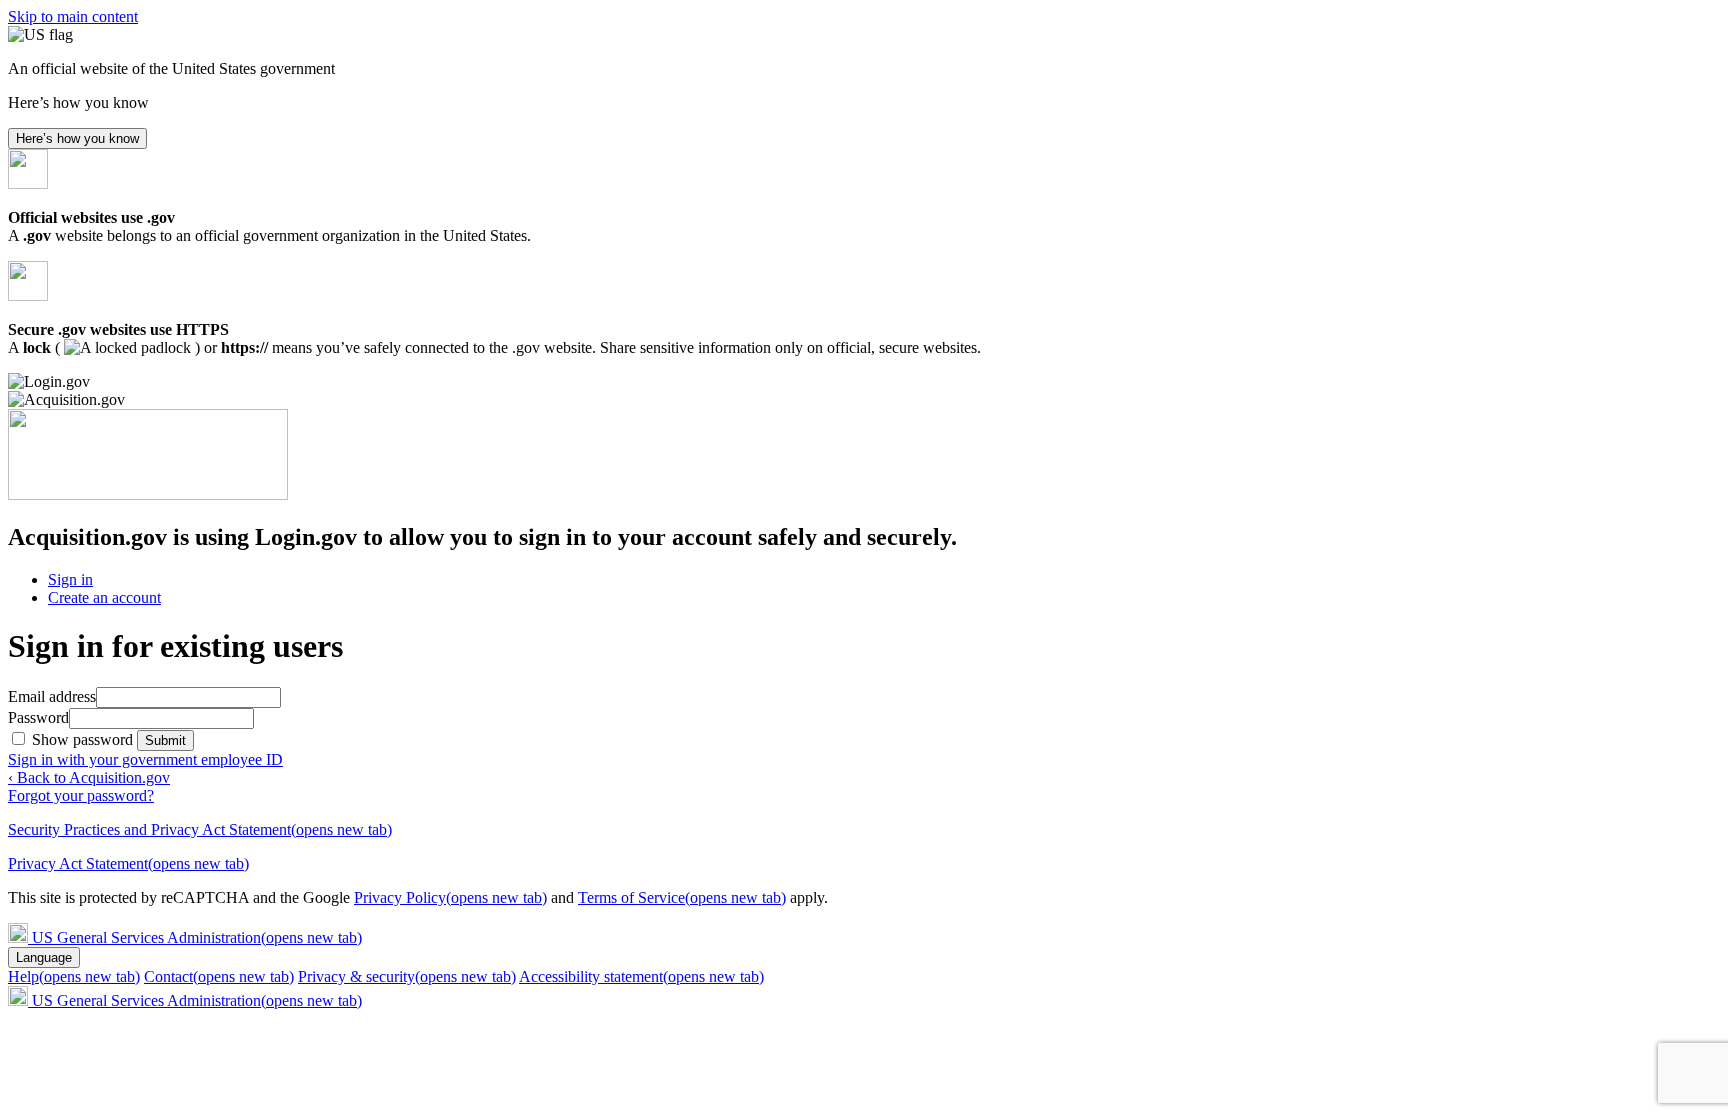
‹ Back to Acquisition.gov (89, 777)
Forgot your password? (81, 795)
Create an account (104, 597)
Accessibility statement (641, 976)
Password (38, 717)
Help (74, 976)
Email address (52, 696)
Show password (84, 739)
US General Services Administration (197, 937)
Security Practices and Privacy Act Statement (200, 829)
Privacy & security (407, 976)
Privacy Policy (450, 897)
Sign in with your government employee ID (145, 759)
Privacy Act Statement (128, 863)
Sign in (70, 579)
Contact (219, 976)
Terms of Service (682, 897)
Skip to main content (73, 16)
